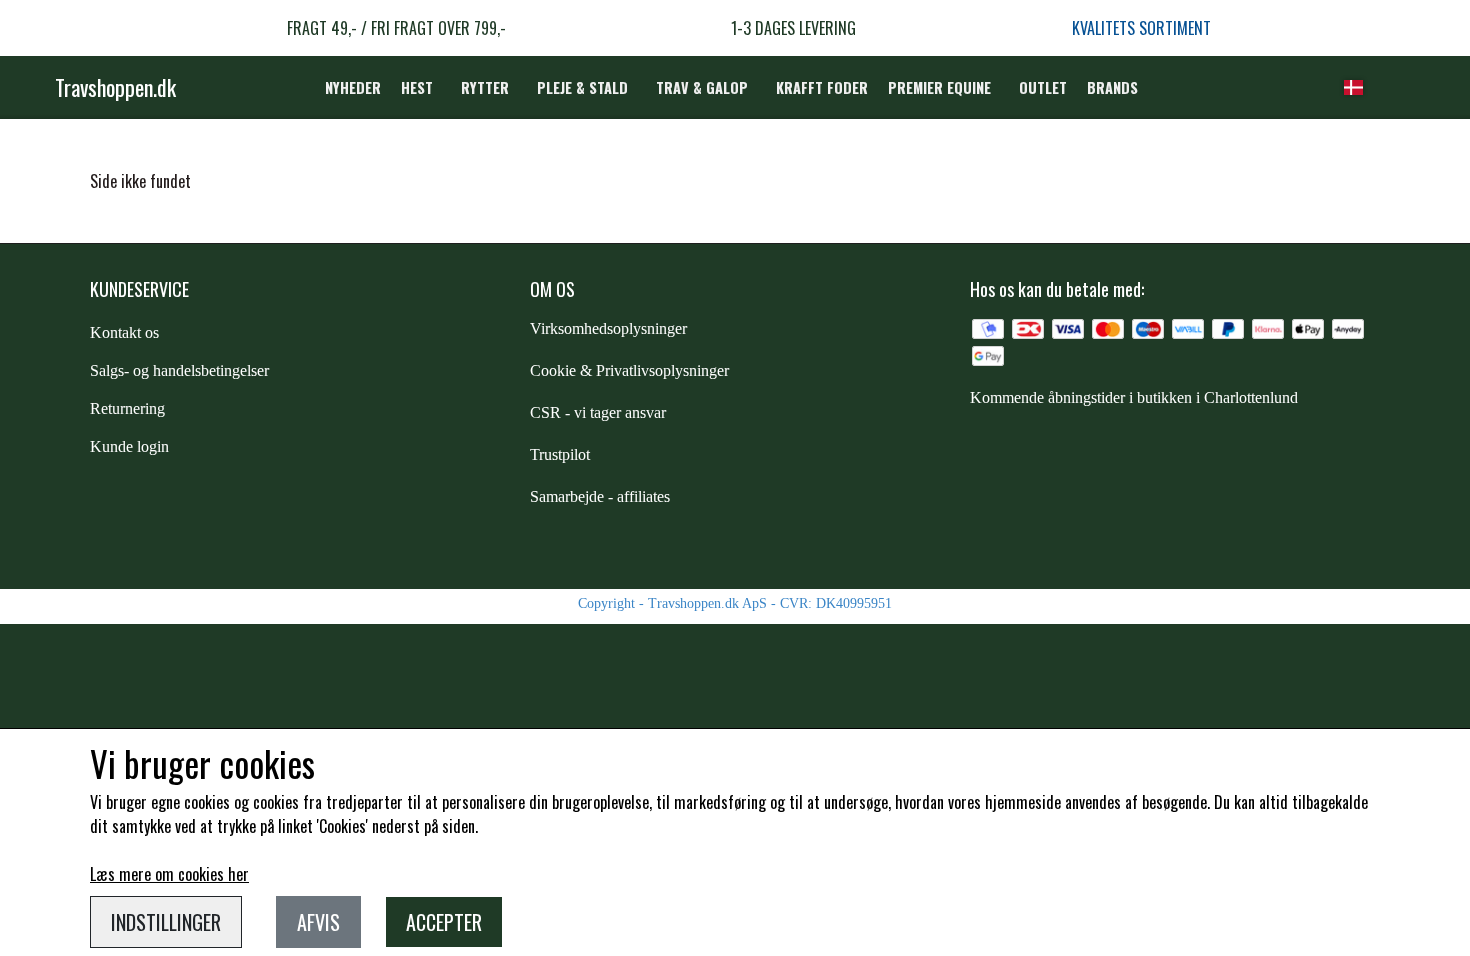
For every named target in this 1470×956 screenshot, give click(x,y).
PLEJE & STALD (582, 87)
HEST (417, 87)
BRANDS (1112, 87)
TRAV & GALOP (702, 87)
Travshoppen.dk (115, 87)
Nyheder (353, 87)
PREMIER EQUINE (939, 87)
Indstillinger (166, 922)
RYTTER (485, 87)
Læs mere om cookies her (169, 874)
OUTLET (1043, 87)
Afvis (318, 922)
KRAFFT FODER (822, 87)
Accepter (444, 922)
